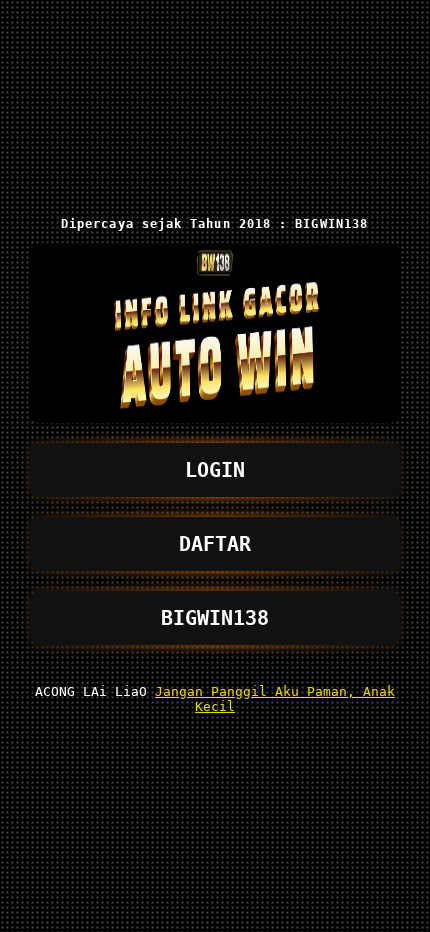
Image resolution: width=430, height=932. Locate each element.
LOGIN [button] (215, 470)
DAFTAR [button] (215, 544)
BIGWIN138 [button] (215, 618)
